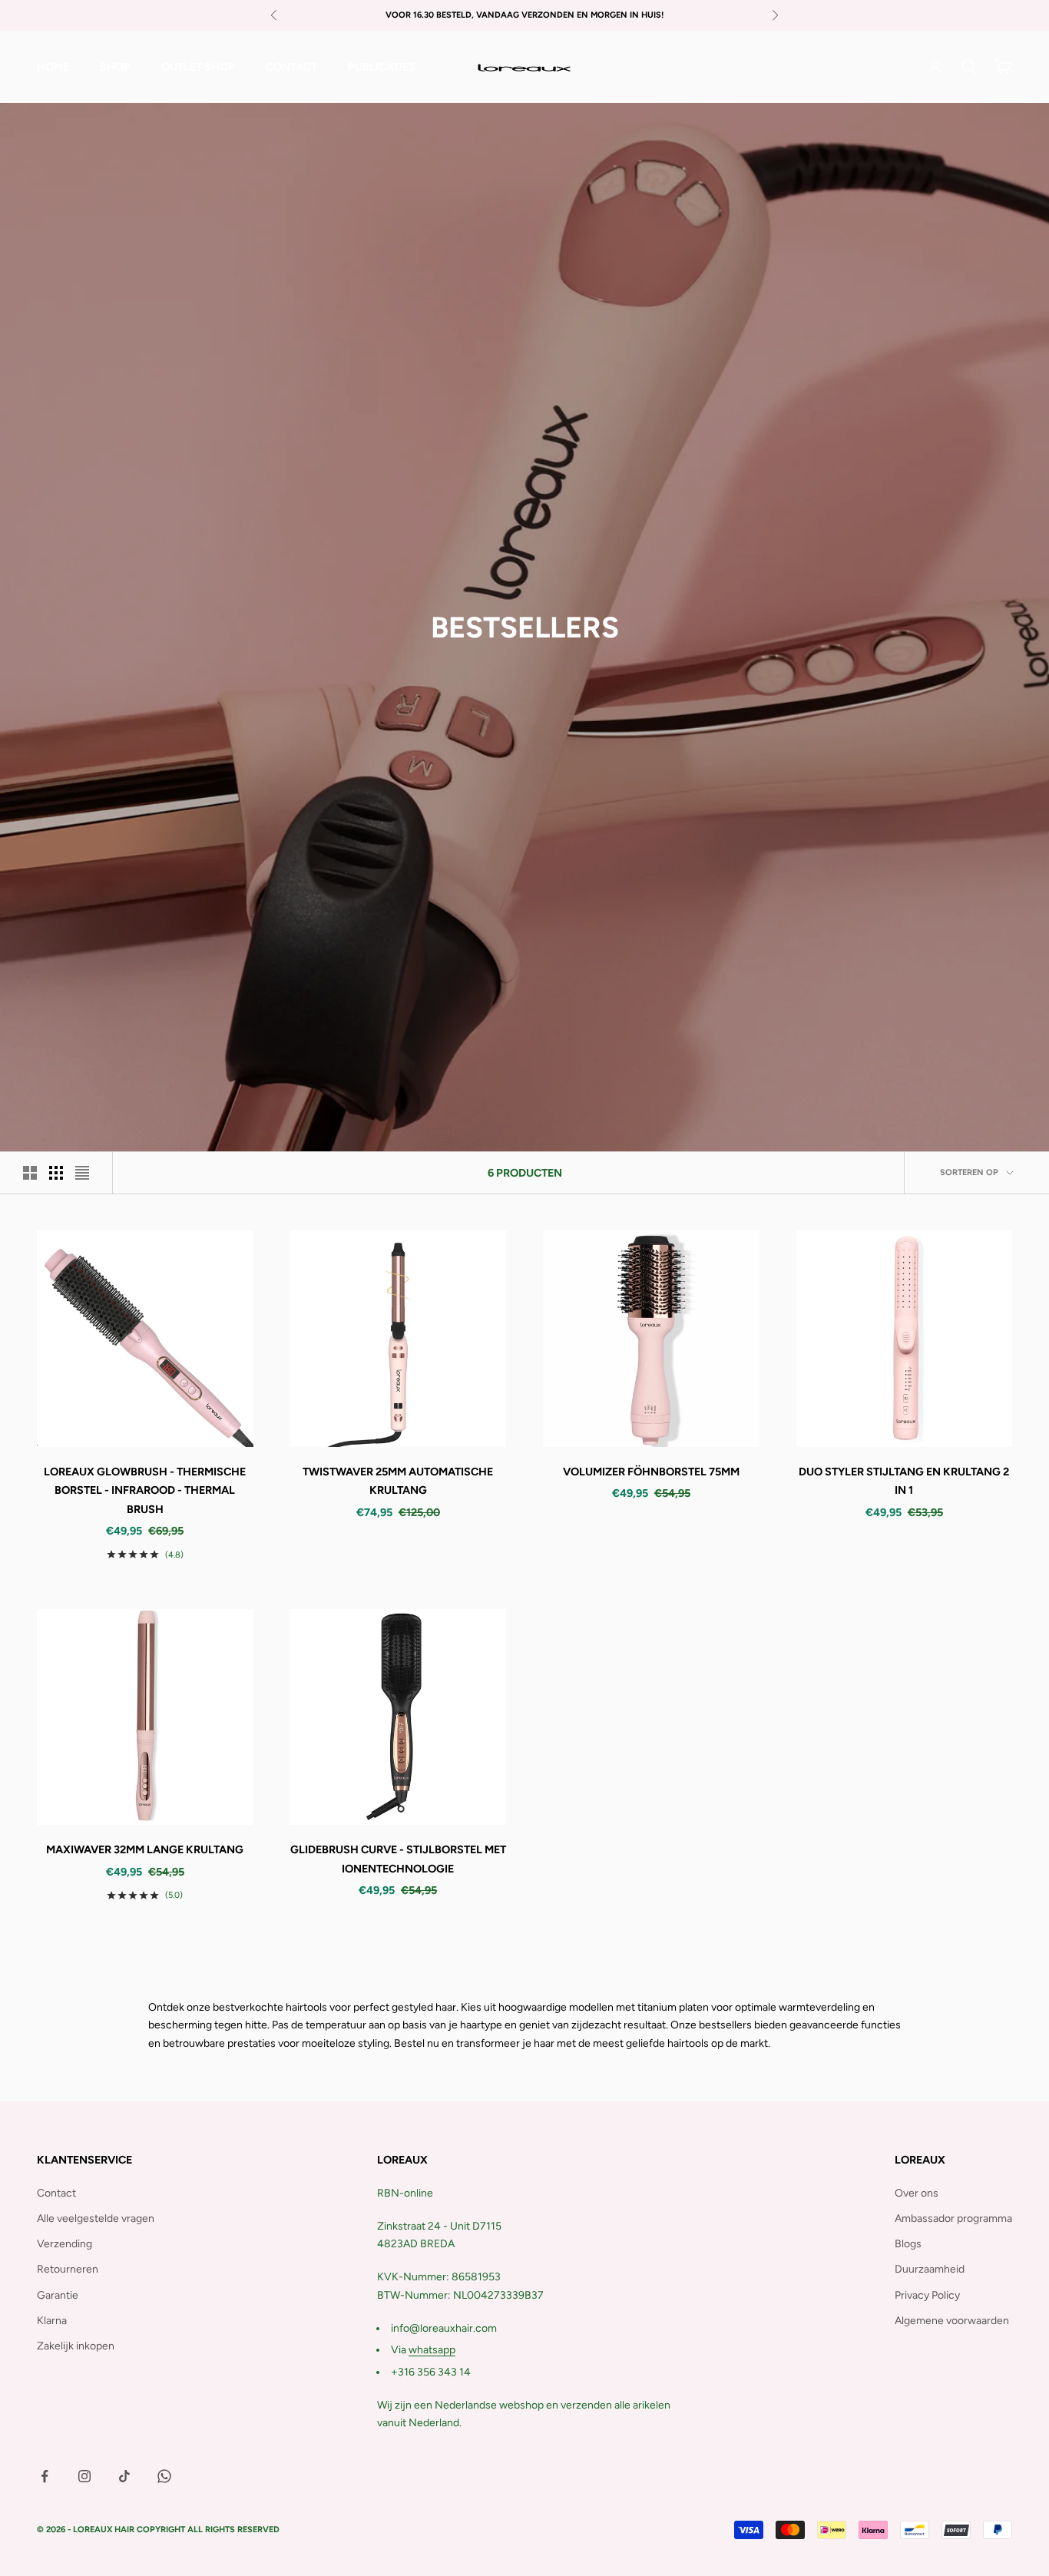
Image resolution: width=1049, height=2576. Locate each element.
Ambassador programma (953, 2218)
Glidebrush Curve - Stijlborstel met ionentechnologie (398, 1859)
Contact (291, 67)
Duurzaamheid (930, 2269)
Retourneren (68, 2269)
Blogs (908, 2244)
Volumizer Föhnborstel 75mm (651, 1472)
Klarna (52, 2321)
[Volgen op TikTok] (124, 2476)
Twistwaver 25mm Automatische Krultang (398, 1481)
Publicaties (382, 67)
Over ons (917, 2193)
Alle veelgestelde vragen (96, 2218)
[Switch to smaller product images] (56, 1173)
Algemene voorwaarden (952, 2321)
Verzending (65, 2244)
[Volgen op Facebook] (45, 2476)
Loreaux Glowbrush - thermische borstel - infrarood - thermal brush (145, 1490)
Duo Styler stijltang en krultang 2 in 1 (904, 1481)
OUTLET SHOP (198, 67)
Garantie (58, 2295)
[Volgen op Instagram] (84, 2476)
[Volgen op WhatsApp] (164, 2476)
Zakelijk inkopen (76, 2346)
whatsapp (432, 2350)
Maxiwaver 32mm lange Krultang (145, 1849)
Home (53, 67)
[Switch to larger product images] (30, 1173)
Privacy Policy (927, 2295)
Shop (115, 67)
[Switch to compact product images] (82, 1173)
